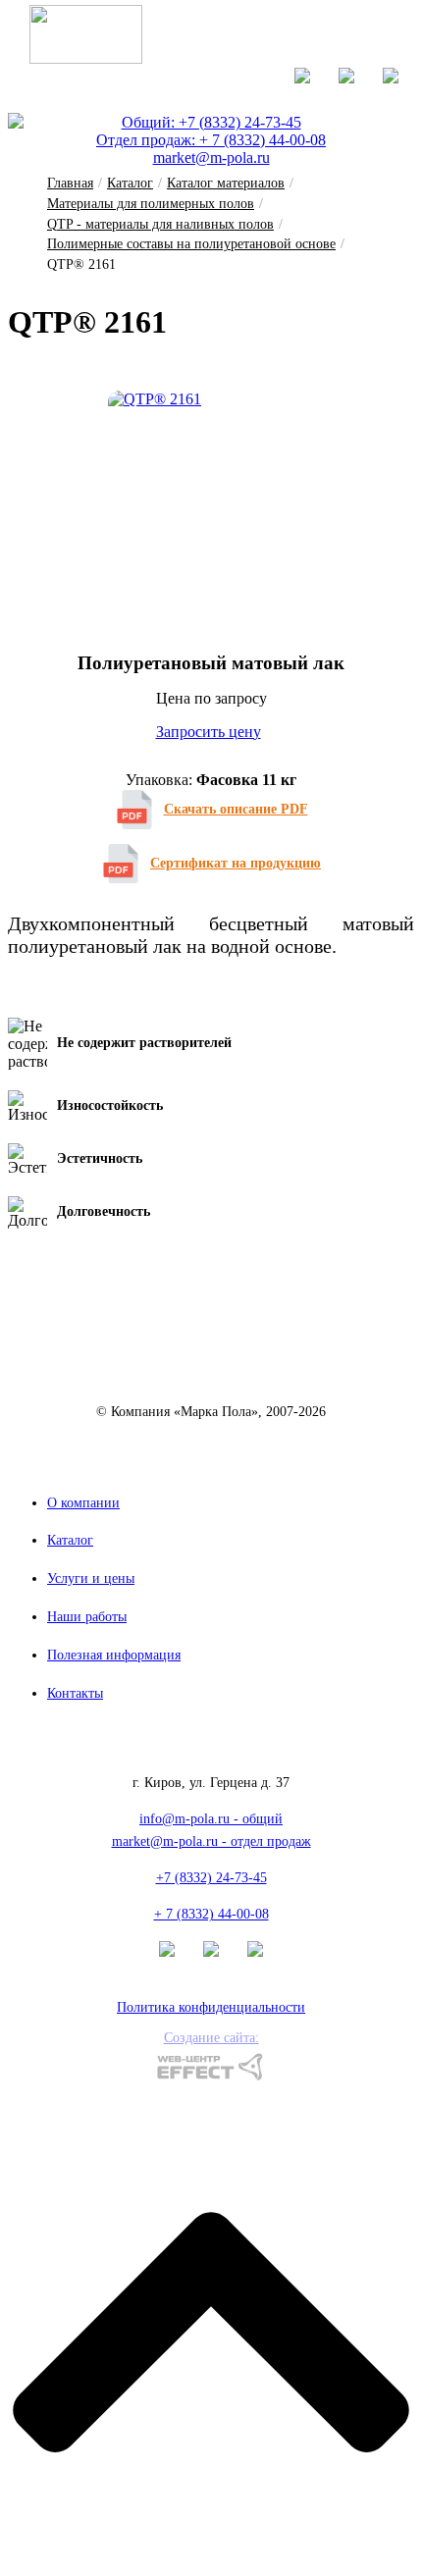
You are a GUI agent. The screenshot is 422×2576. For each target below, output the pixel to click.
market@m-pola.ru (211, 158)
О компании (83, 1503)
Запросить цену (209, 732)
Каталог (130, 183)
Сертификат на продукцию (236, 863)
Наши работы (87, 1617)
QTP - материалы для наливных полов (160, 224)
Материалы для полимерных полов (151, 204)
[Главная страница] (86, 58)
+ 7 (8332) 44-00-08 (211, 1914)
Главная (70, 183)
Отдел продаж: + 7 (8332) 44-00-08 (211, 140)
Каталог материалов (226, 183)
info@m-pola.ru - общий (211, 1819)
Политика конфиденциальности (211, 2007)
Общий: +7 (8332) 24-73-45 (211, 122)
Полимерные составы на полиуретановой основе (191, 244)
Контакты (75, 1693)
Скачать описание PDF (236, 809)
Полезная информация (114, 1655)
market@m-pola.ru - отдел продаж (211, 1841)
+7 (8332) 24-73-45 (211, 1878)
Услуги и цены (91, 1578)
